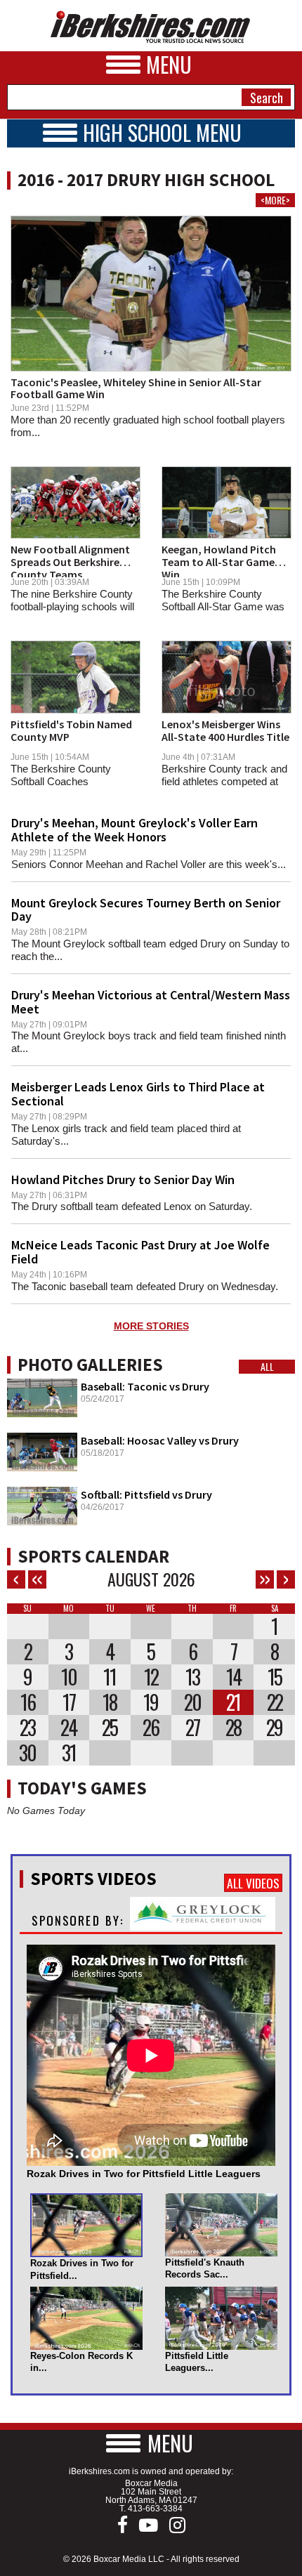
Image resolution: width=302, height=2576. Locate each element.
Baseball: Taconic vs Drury (145, 1386)
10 (69, 1677)
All (267, 1367)
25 (110, 1728)
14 (234, 1677)
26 (151, 1728)
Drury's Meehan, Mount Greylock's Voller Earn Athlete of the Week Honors (134, 830)
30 (27, 1753)
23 (27, 1728)
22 (275, 1702)
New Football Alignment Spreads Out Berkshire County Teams (70, 561)
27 (192, 1728)
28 (233, 1728)
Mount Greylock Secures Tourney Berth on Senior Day (146, 910)
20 (192, 1702)
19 (151, 1702)
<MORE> (275, 200)
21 (233, 1702)
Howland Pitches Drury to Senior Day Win (123, 1179)
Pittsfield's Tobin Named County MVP (71, 730)
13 (192, 1677)
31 (69, 1753)
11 (110, 1677)
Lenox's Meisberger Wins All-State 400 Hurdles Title (225, 730)
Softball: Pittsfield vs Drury (146, 1494)
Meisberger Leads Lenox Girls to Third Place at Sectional (138, 1094)
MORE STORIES (151, 1326)
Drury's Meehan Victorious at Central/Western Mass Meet (151, 1002)
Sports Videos (93, 1879)
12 (151, 1677)
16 (28, 1702)
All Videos (253, 1883)
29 (274, 1728)
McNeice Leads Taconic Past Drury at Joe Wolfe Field (140, 1252)
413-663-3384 (155, 2509)
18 (110, 1702)
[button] (151, 2443)
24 (68, 1728)
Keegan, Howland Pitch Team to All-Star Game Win (219, 561)
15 (275, 1677)
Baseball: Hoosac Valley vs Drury (160, 1440)
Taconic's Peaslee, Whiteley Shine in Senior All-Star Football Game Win (136, 388)
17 (69, 1702)
